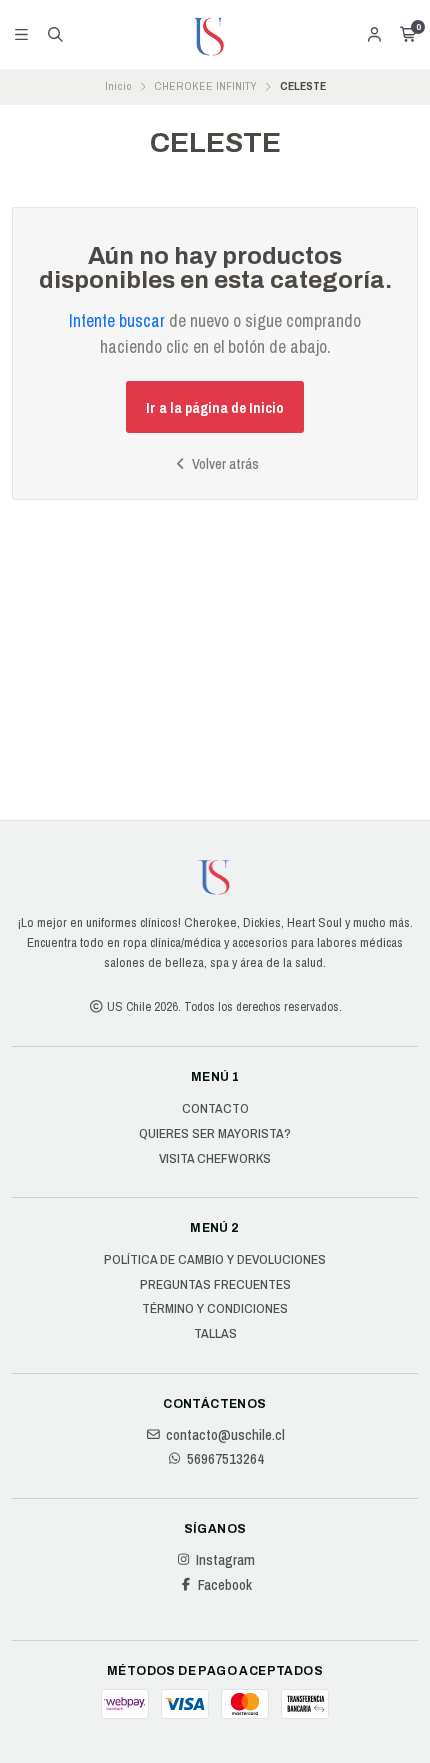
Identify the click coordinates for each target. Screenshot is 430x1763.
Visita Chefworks (215, 1159)
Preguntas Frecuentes (215, 1285)
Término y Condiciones (215, 1309)
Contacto (215, 1109)
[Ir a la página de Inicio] (215, 35)
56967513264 (225, 1459)
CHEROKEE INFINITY (205, 86)
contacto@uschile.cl (225, 1435)
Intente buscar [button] (117, 320)
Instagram (225, 1560)
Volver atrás (224, 463)
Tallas (215, 1334)
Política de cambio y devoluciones (215, 1260)
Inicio (118, 86)
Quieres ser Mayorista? (215, 1134)
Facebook (225, 1585)
